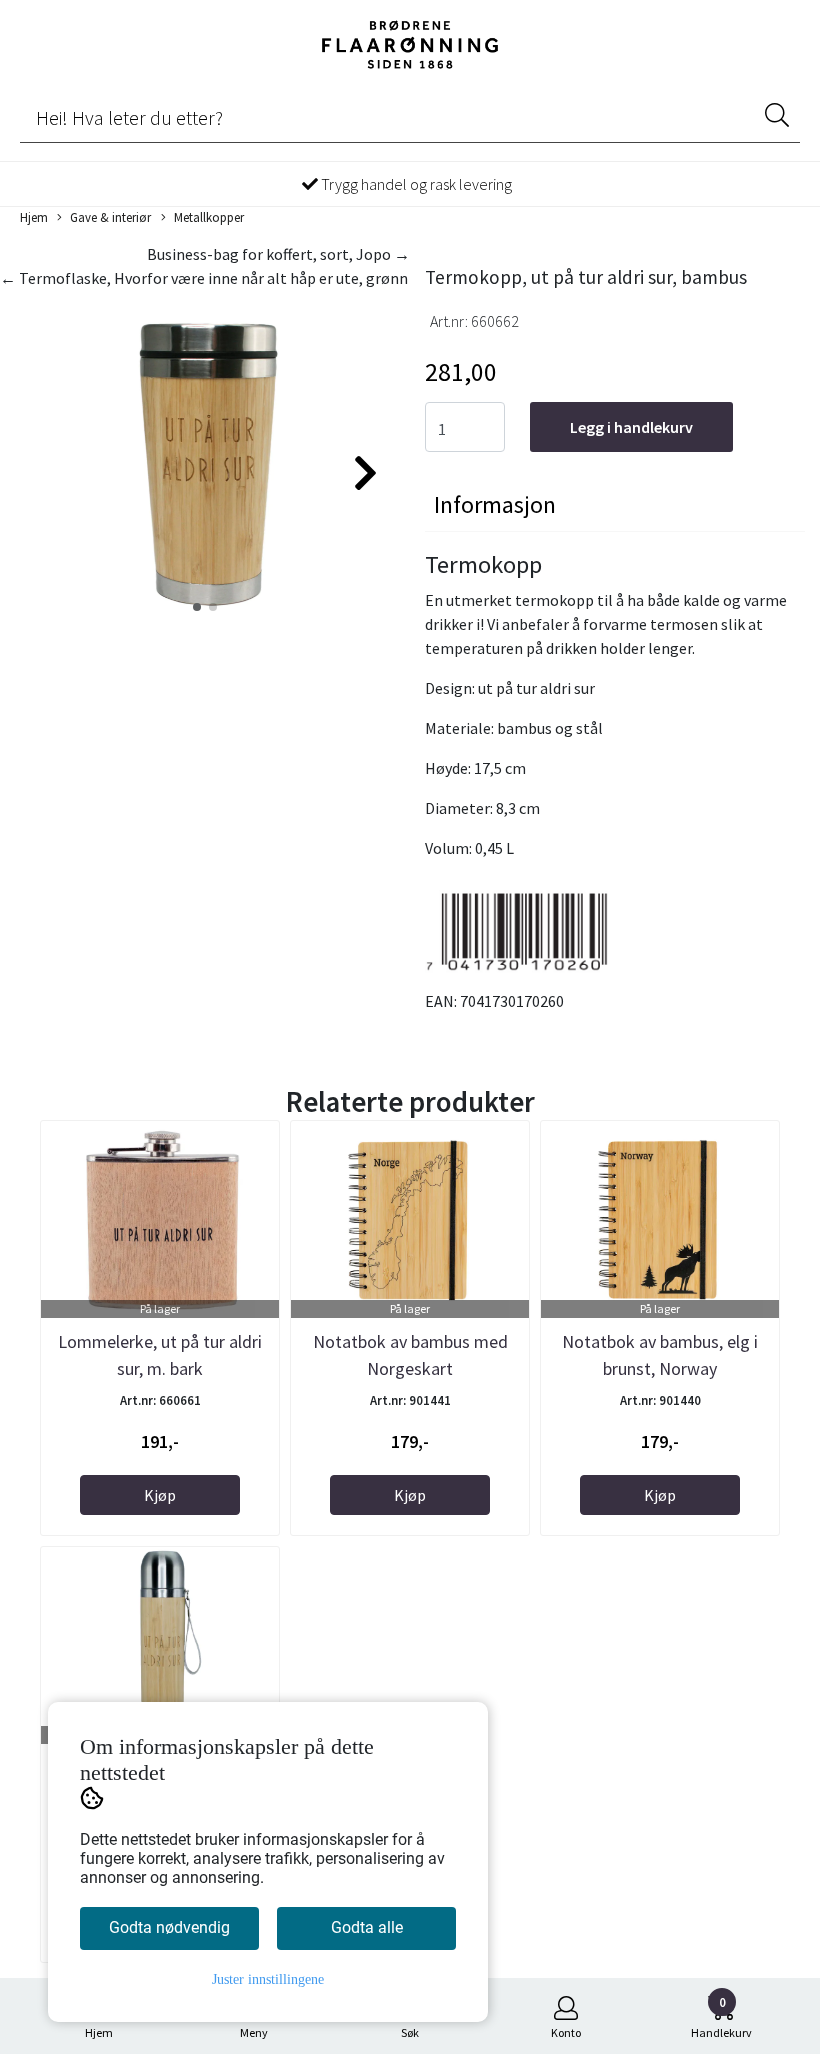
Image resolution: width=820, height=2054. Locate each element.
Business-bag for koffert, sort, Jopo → (278, 254)
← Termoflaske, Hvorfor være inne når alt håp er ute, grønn (204, 278)
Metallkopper (209, 217)
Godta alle (367, 1927)
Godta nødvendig (169, 1927)
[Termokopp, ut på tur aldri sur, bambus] (205, 464)
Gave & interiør (110, 217)
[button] (197, 607)
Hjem (34, 217)
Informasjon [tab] (495, 504)
